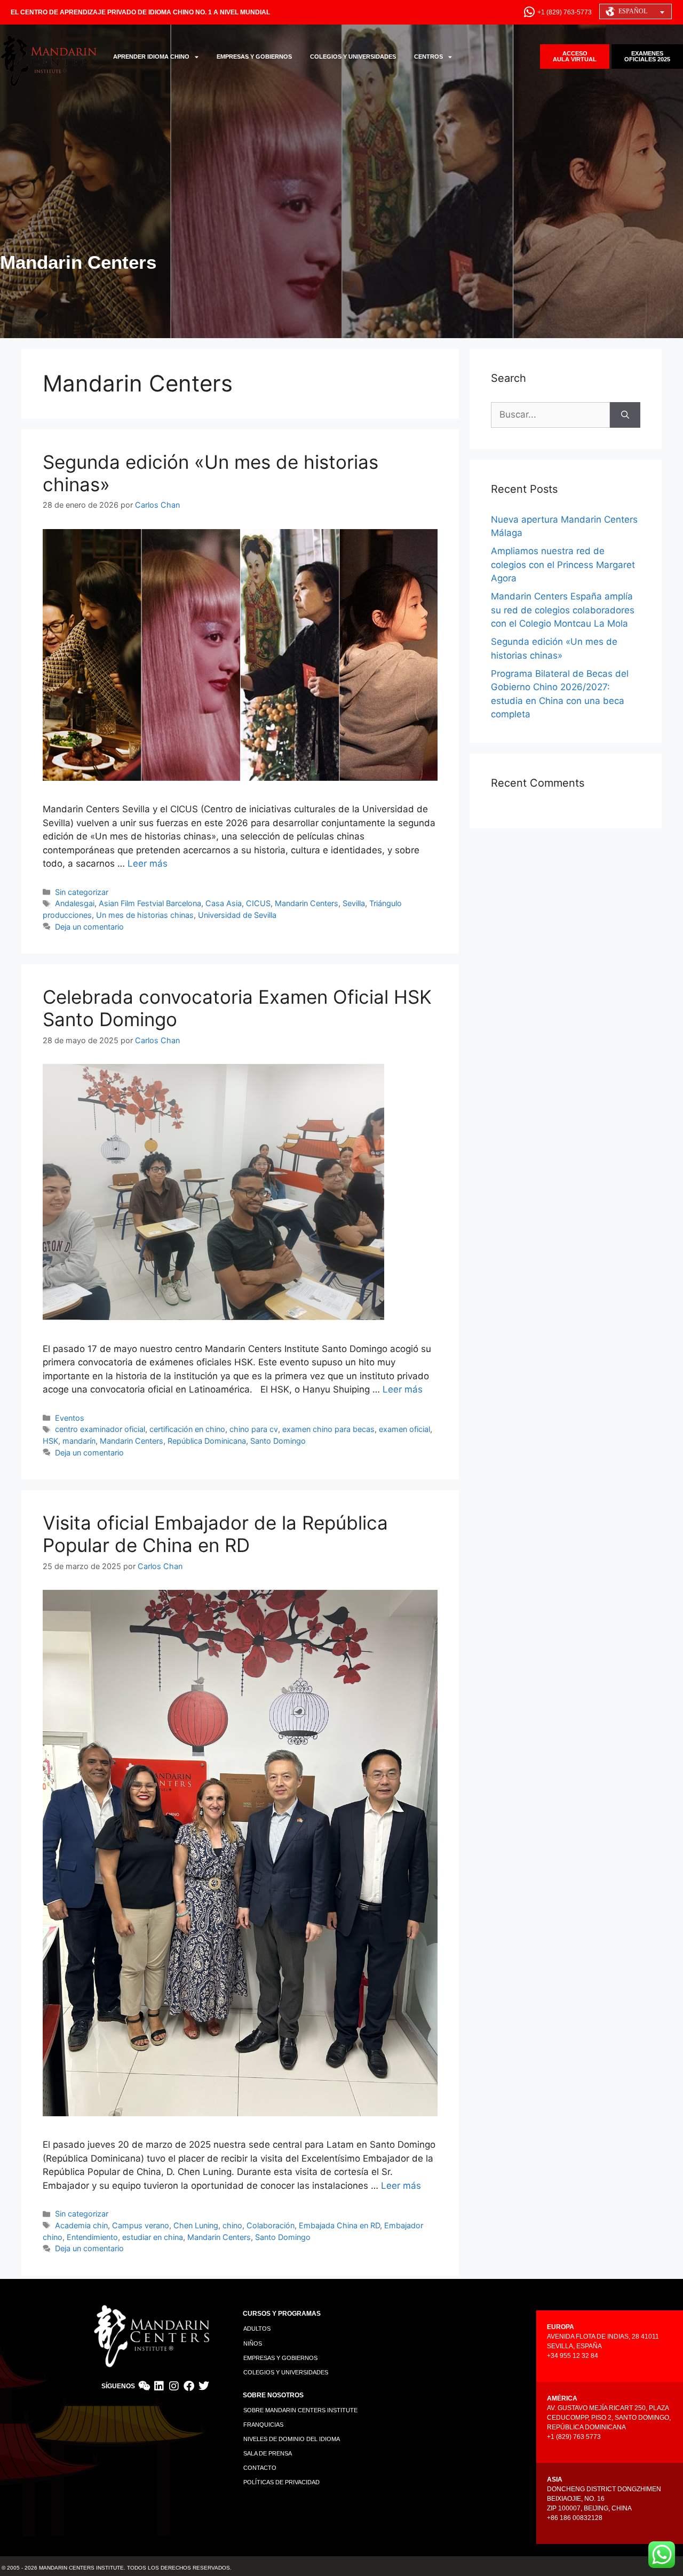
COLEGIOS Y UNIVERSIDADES (353, 57)
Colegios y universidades (286, 2372)
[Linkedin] (159, 2386)
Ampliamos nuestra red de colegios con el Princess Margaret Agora (563, 565)
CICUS (258, 903)
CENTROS (428, 57)
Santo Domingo (278, 1441)
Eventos (70, 1418)
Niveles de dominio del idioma (292, 2439)
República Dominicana (207, 1441)
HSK (50, 1441)
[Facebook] (189, 2386)
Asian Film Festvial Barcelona (150, 903)
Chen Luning (196, 2225)
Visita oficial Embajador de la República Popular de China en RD (215, 1534)
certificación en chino (187, 1429)
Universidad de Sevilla (237, 915)
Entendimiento (92, 2237)
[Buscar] (625, 415)
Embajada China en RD (339, 2225)
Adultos (257, 2329)
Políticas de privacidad (281, 2482)
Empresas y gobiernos (280, 2358)
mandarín (79, 1441)
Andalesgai (75, 903)
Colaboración (271, 2225)
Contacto (260, 2468)
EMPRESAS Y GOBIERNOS (254, 57)
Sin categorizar (82, 892)
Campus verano (141, 2225)
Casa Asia (224, 903)
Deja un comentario (89, 927)
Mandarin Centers (307, 903)
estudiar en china (153, 2237)
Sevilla (354, 903)
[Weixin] (144, 2386)
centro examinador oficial (100, 1429)
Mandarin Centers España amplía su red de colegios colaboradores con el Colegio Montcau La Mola (563, 610)
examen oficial (404, 1429)
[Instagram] (174, 2386)
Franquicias (263, 2425)
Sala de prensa (268, 2453)
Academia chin (81, 2225)
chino (232, 2225)
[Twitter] (204, 2386)
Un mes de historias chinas (145, 915)
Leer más (148, 863)
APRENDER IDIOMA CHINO (151, 57)
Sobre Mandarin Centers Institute (300, 2410)
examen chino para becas (328, 1429)
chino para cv (254, 1429)
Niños (253, 2343)
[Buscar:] (550, 415)
